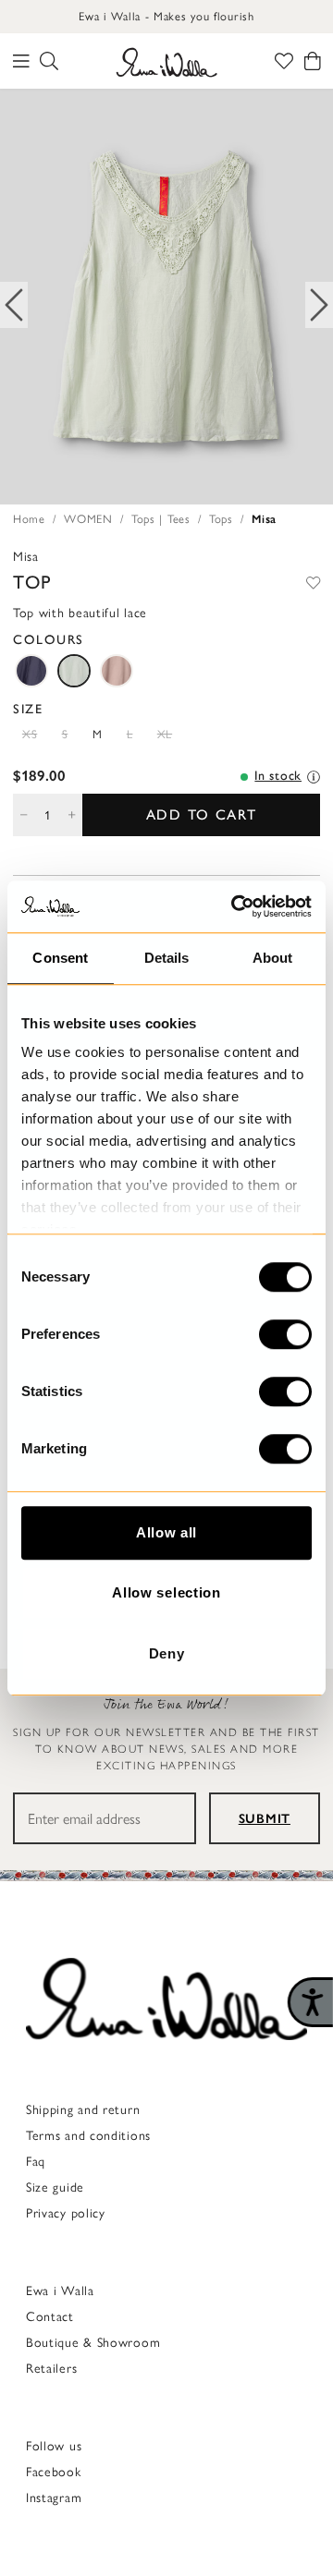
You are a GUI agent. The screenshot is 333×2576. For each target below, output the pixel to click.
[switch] (285, 1334)
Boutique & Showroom (93, 2343)
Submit (265, 1819)
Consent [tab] (60, 958)
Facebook (54, 2472)
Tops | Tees (161, 519)
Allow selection (166, 1592)
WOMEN (88, 519)
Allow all (166, 1532)
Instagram (54, 2498)
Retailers (51, 2369)
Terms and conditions (88, 2136)
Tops (221, 519)
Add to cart (202, 814)
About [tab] (273, 958)
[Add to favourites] (313, 582)
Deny (167, 1653)
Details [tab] (167, 958)
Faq (36, 2162)
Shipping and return (83, 2110)
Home (29, 519)
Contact (50, 2317)
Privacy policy (66, 2213)
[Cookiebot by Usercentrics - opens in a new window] (235, 906)
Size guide (55, 2187)
